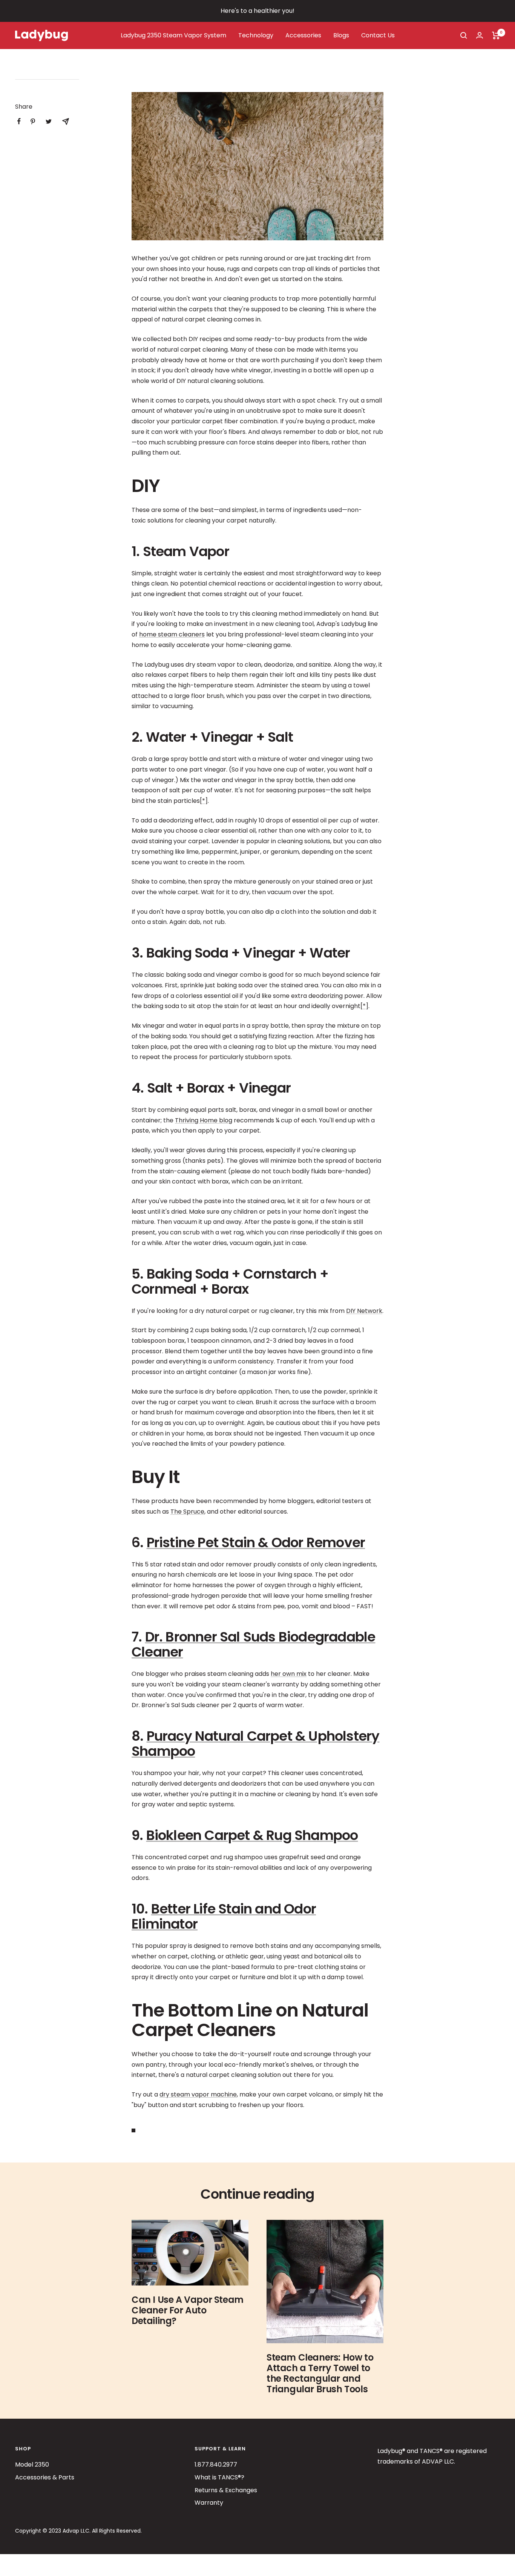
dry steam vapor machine (198, 2094)
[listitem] (19, 121)
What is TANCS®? (219, 2477)
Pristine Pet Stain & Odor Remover (256, 1542)
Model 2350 (32, 2465)
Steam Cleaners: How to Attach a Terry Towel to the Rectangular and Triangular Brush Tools (320, 2373)
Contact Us (378, 35)
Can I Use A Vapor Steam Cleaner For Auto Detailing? (188, 2310)
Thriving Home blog (204, 1120)
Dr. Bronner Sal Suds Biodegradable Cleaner (253, 1644)
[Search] (464, 35)
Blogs (341, 35)
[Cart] (496, 35)
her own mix (289, 1674)
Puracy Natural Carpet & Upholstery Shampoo (255, 1744)
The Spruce (187, 1512)
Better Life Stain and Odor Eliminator (224, 1916)
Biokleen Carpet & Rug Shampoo (252, 1835)
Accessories (303, 35)
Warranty (209, 2503)
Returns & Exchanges (226, 2490)
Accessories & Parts (45, 2477)
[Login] (480, 35)
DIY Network (364, 1311)
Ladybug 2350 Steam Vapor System (173, 35)
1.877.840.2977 (216, 2465)
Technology (256, 35)
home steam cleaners (172, 634)
